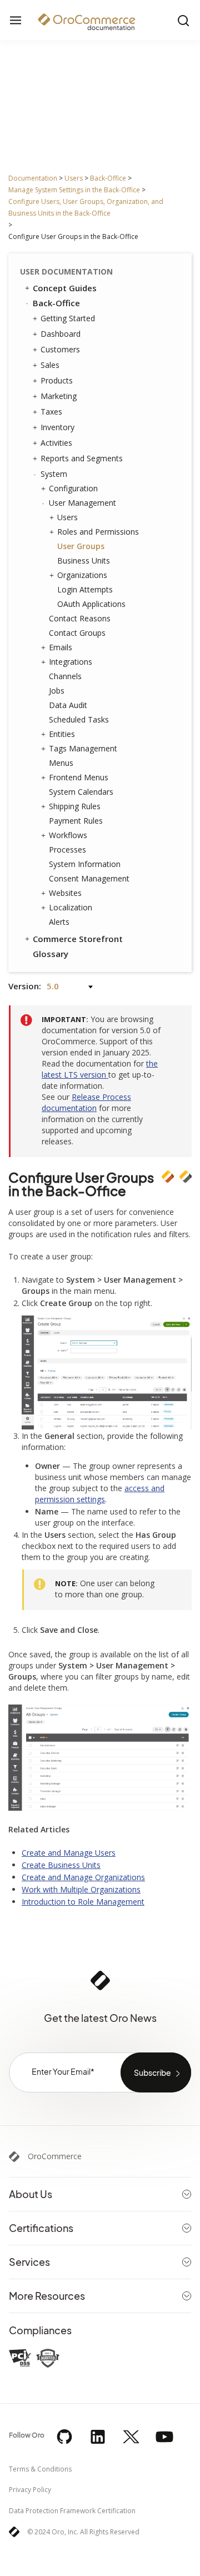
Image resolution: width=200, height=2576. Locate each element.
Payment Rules (76, 821)
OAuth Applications (91, 604)
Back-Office (108, 178)
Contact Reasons (80, 618)
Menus (61, 763)
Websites (65, 893)
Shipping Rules (75, 806)
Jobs (57, 691)
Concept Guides (65, 288)
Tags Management (83, 748)
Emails (61, 647)
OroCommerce (55, 2156)
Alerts (59, 922)
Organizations (82, 575)
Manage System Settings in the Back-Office (74, 190)
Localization (71, 907)
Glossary (51, 954)
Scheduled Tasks (79, 719)
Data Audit (68, 705)
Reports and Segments (82, 458)
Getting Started (68, 318)
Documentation (33, 178)
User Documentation (66, 271)
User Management (82, 503)
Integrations (71, 662)
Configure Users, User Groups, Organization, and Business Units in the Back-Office (86, 207)
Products (57, 380)
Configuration (73, 488)
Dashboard (61, 334)
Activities (56, 443)
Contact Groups (77, 633)
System (54, 474)
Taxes (51, 412)
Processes (67, 849)
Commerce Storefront (78, 939)
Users (74, 178)
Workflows (68, 835)
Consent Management (89, 878)
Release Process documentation (86, 1102)
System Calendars (81, 792)
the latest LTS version (100, 1069)
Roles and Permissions (98, 532)
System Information (85, 864)
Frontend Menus (79, 777)
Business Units (84, 560)
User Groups (81, 546)
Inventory (57, 427)
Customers (60, 349)
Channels (65, 676)
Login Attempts (85, 589)
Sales (50, 365)
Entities (62, 734)
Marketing (59, 396)
